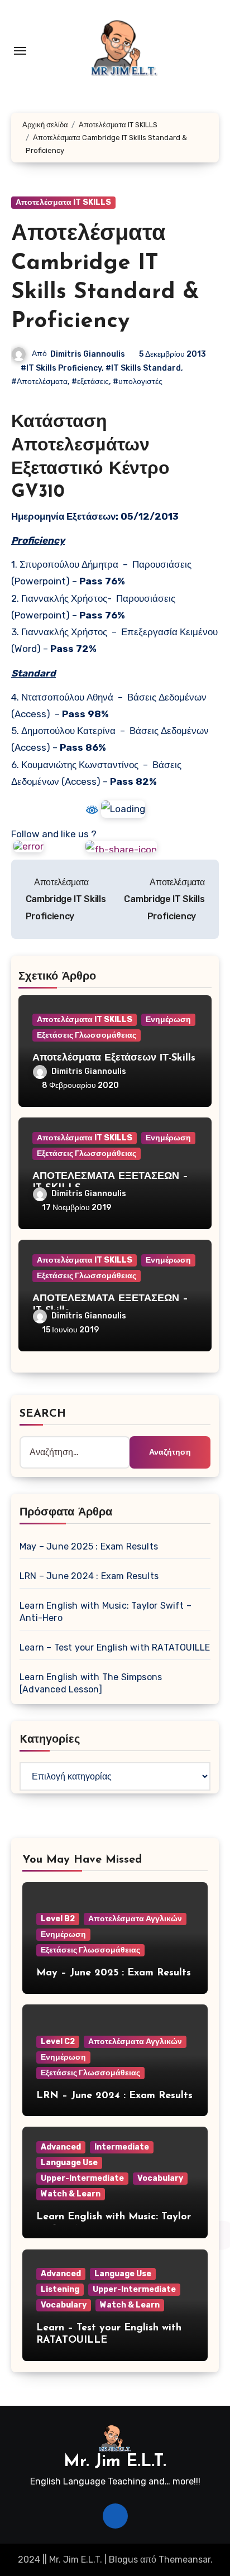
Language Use (69, 2163)
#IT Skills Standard (143, 368)
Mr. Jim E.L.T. (115, 2462)
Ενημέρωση (168, 1020)
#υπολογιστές (138, 382)
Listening (60, 2289)
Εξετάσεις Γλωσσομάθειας (87, 1035)
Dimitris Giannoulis (88, 354)
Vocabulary (160, 2178)
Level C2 (58, 2042)
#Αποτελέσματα (39, 382)
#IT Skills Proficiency (61, 368)
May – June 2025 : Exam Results (89, 1546)
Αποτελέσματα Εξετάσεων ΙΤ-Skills (114, 1058)
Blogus (123, 2560)
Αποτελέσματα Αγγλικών (135, 1919)
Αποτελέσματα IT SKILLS (63, 202)
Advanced (61, 2147)
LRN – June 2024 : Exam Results (89, 1576)
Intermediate (122, 2147)
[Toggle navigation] (20, 51)
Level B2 (58, 1919)
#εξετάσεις (90, 382)
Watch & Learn (71, 2194)
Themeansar (185, 2560)
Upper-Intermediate (82, 2178)
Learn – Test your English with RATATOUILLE (115, 1647)
